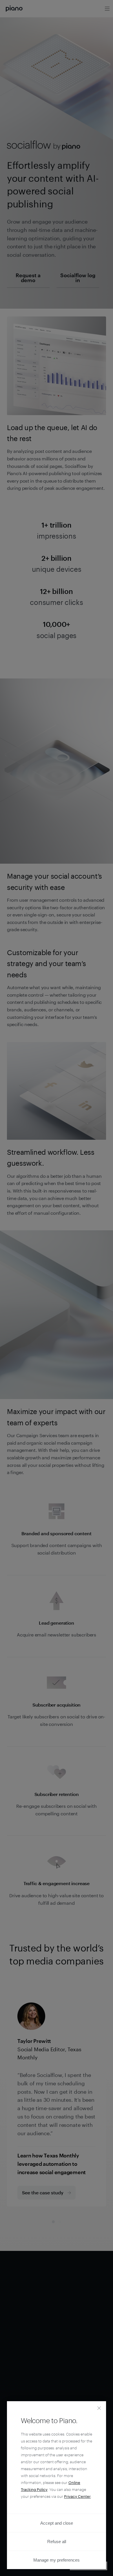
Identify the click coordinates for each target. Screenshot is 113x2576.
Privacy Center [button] (77, 2496)
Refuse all (57, 2542)
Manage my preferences (57, 2560)
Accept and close (57, 2523)
